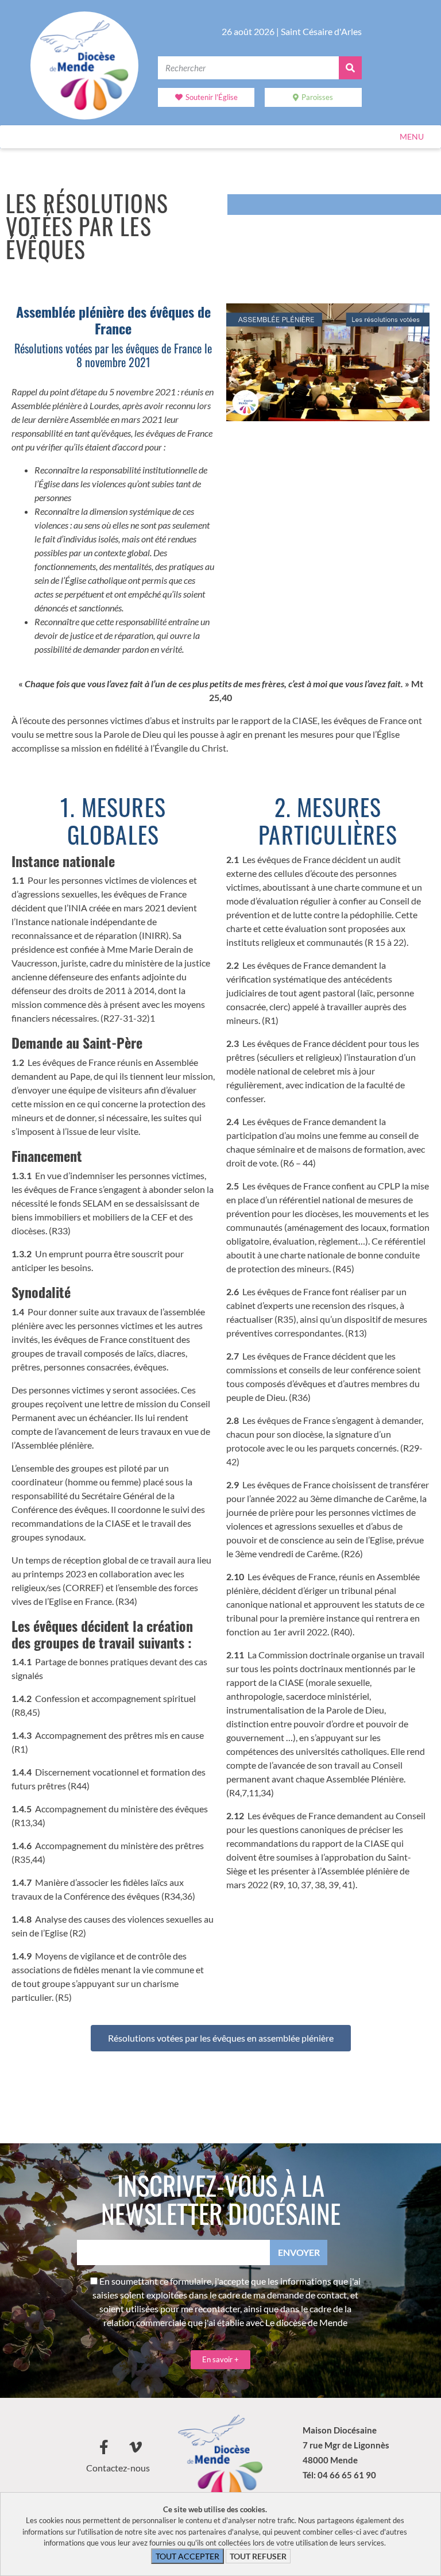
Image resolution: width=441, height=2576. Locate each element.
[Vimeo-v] (136, 2447)
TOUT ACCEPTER (187, 2556)
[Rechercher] (350, 68)
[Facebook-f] (104, 2447)
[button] (412, 137)
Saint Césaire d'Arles (321, 31)
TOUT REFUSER (258, 2556)
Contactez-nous (118, 2468)
